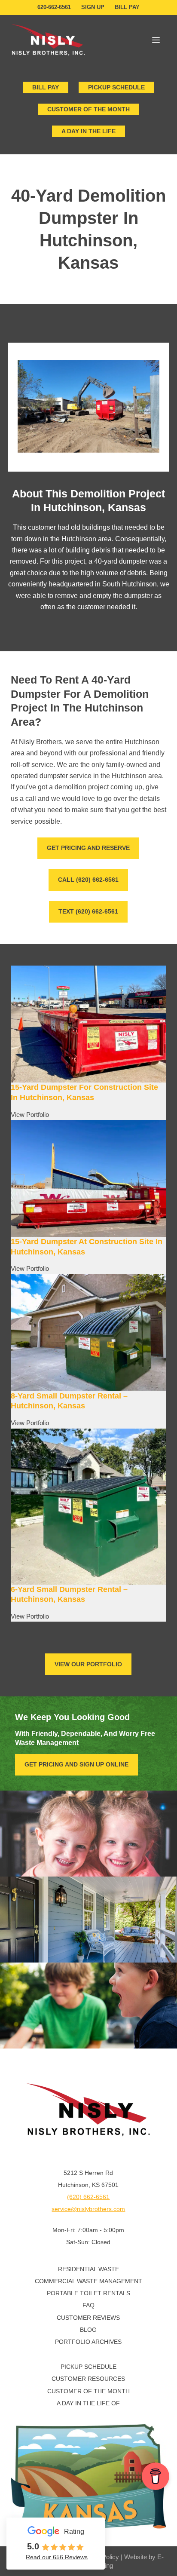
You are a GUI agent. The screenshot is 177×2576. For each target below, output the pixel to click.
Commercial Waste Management (88, 2281)
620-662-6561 (54, 7)
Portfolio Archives (88, 2342)
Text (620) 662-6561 (88, 911)
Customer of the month (88, 109)
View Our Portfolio (88, 1664)
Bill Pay (127, 7)
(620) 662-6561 (88, 2197)
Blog (88, 2330)
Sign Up (93, 7)
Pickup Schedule (116, 87)
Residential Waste (88, 2269)
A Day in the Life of (88, 2403)
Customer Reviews (88, 2318)
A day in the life (88, 131)
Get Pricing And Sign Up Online (76, 1764)
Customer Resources (88, 2379)
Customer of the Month (88, 2391)
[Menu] (156, 40)
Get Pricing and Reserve (88, 848)
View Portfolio (30, 1115)
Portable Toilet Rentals (88, 2293)
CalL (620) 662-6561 (88, 880)
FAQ (88, 2305)
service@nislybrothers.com (88, 2209)
